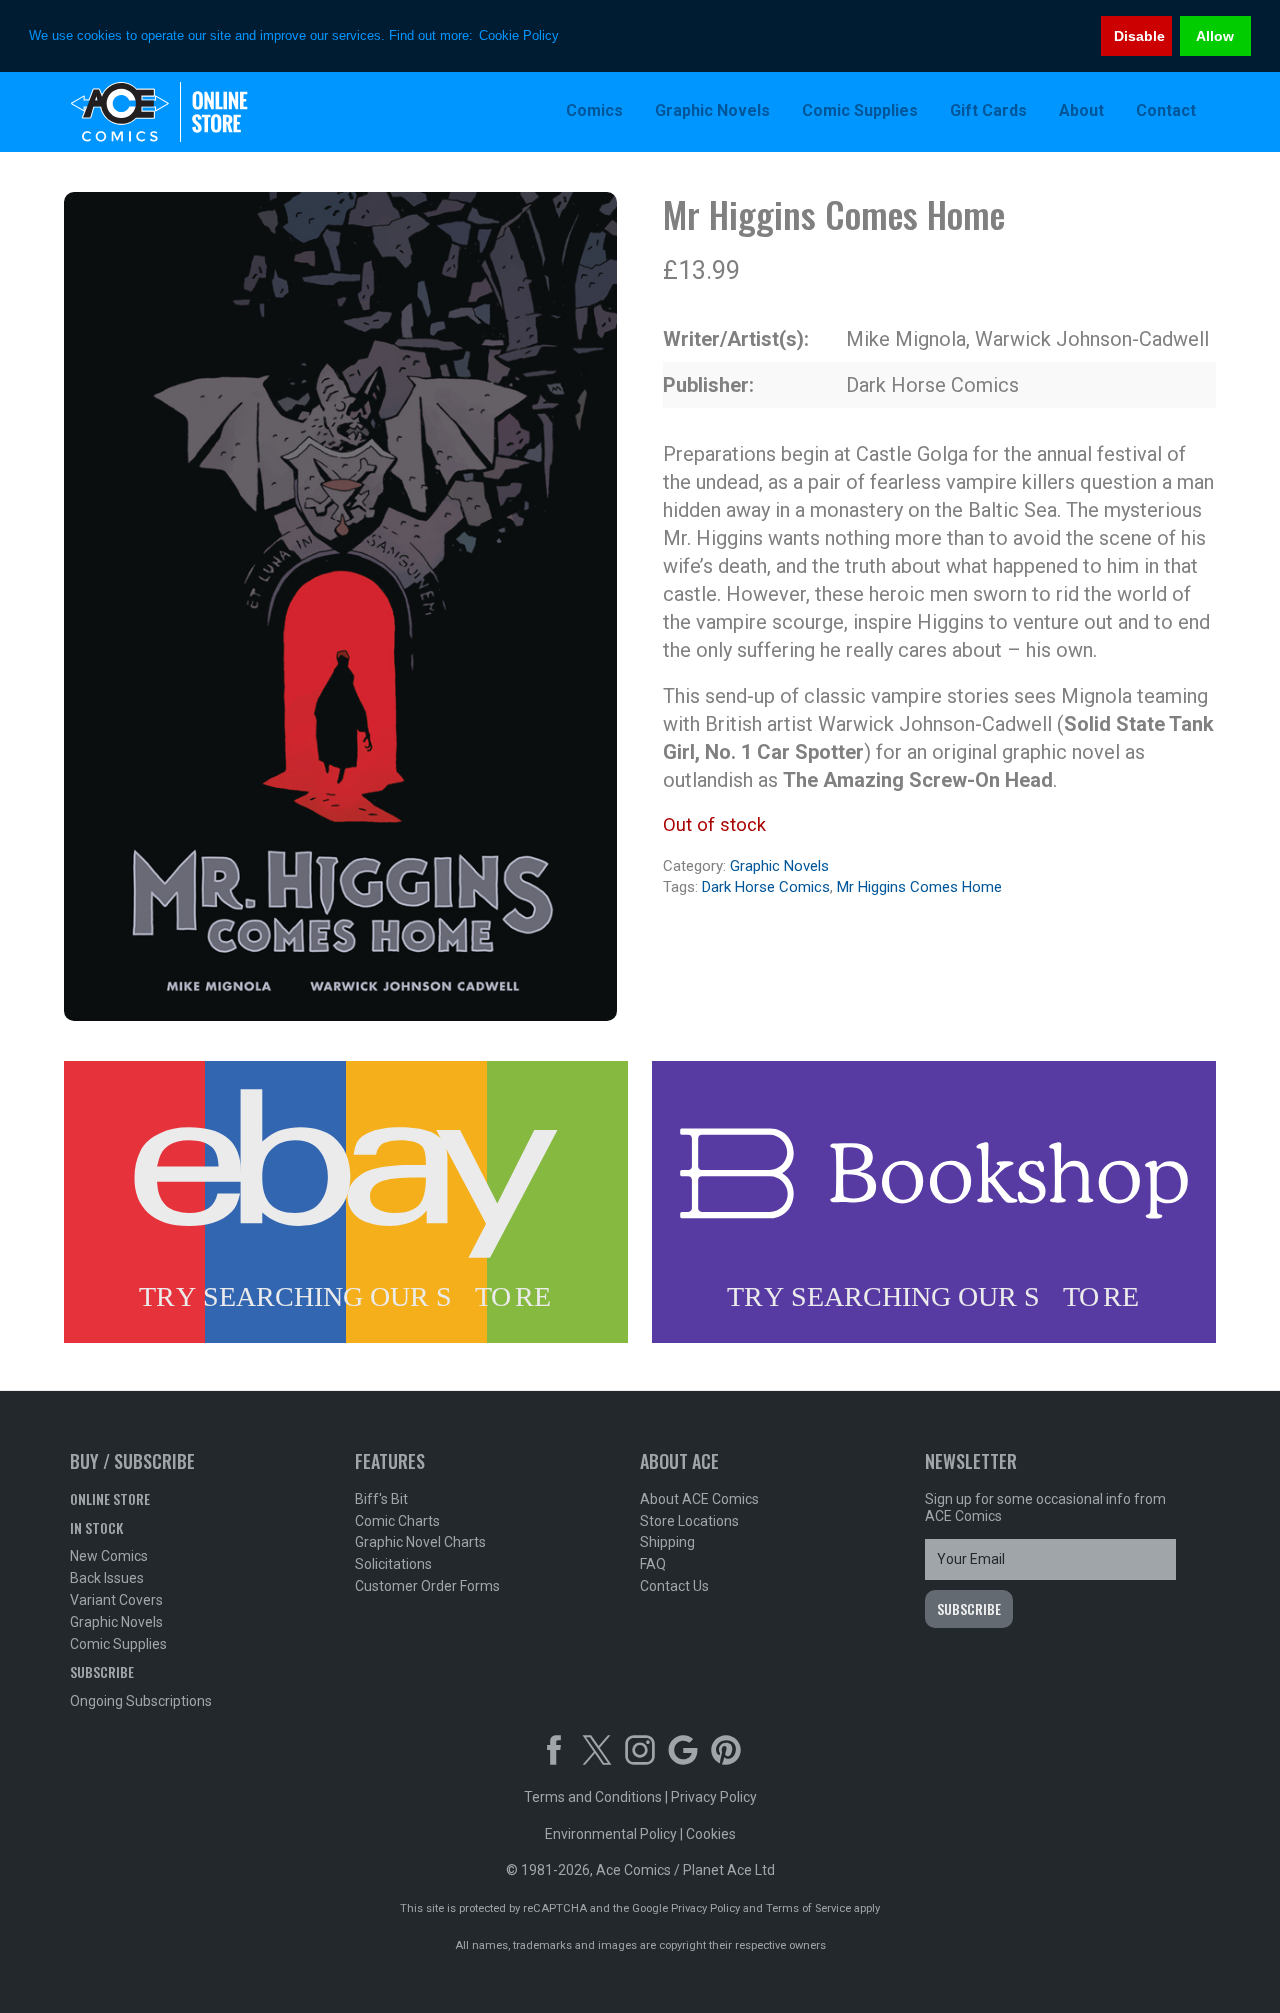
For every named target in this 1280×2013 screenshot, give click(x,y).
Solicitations (393, 1564)
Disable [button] (1139, 36)
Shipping (667, 1542)
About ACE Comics (699, 1499)
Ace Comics (200, 112)
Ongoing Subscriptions (141, 1701)
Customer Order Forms (427, 1586)
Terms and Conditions (593, 1797)
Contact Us (674, 1586)
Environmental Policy (611, 1834)
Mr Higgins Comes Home (919, 887)
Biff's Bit (381, 1499)
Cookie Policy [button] (519, 35)
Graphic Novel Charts (420, 1542)
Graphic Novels (779, 866)
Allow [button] (1215, 36)
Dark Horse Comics (766, 887)
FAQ (653, 1564)
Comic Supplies (118, 1644)
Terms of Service (808, 1908)
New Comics (109, 1556)
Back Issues (107, 1578)
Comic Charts (397, 1521)
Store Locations (689, 1521)
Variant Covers (116, 1600)
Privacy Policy (714, 1797)
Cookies (711, 1834)
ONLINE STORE (110, 1498)
